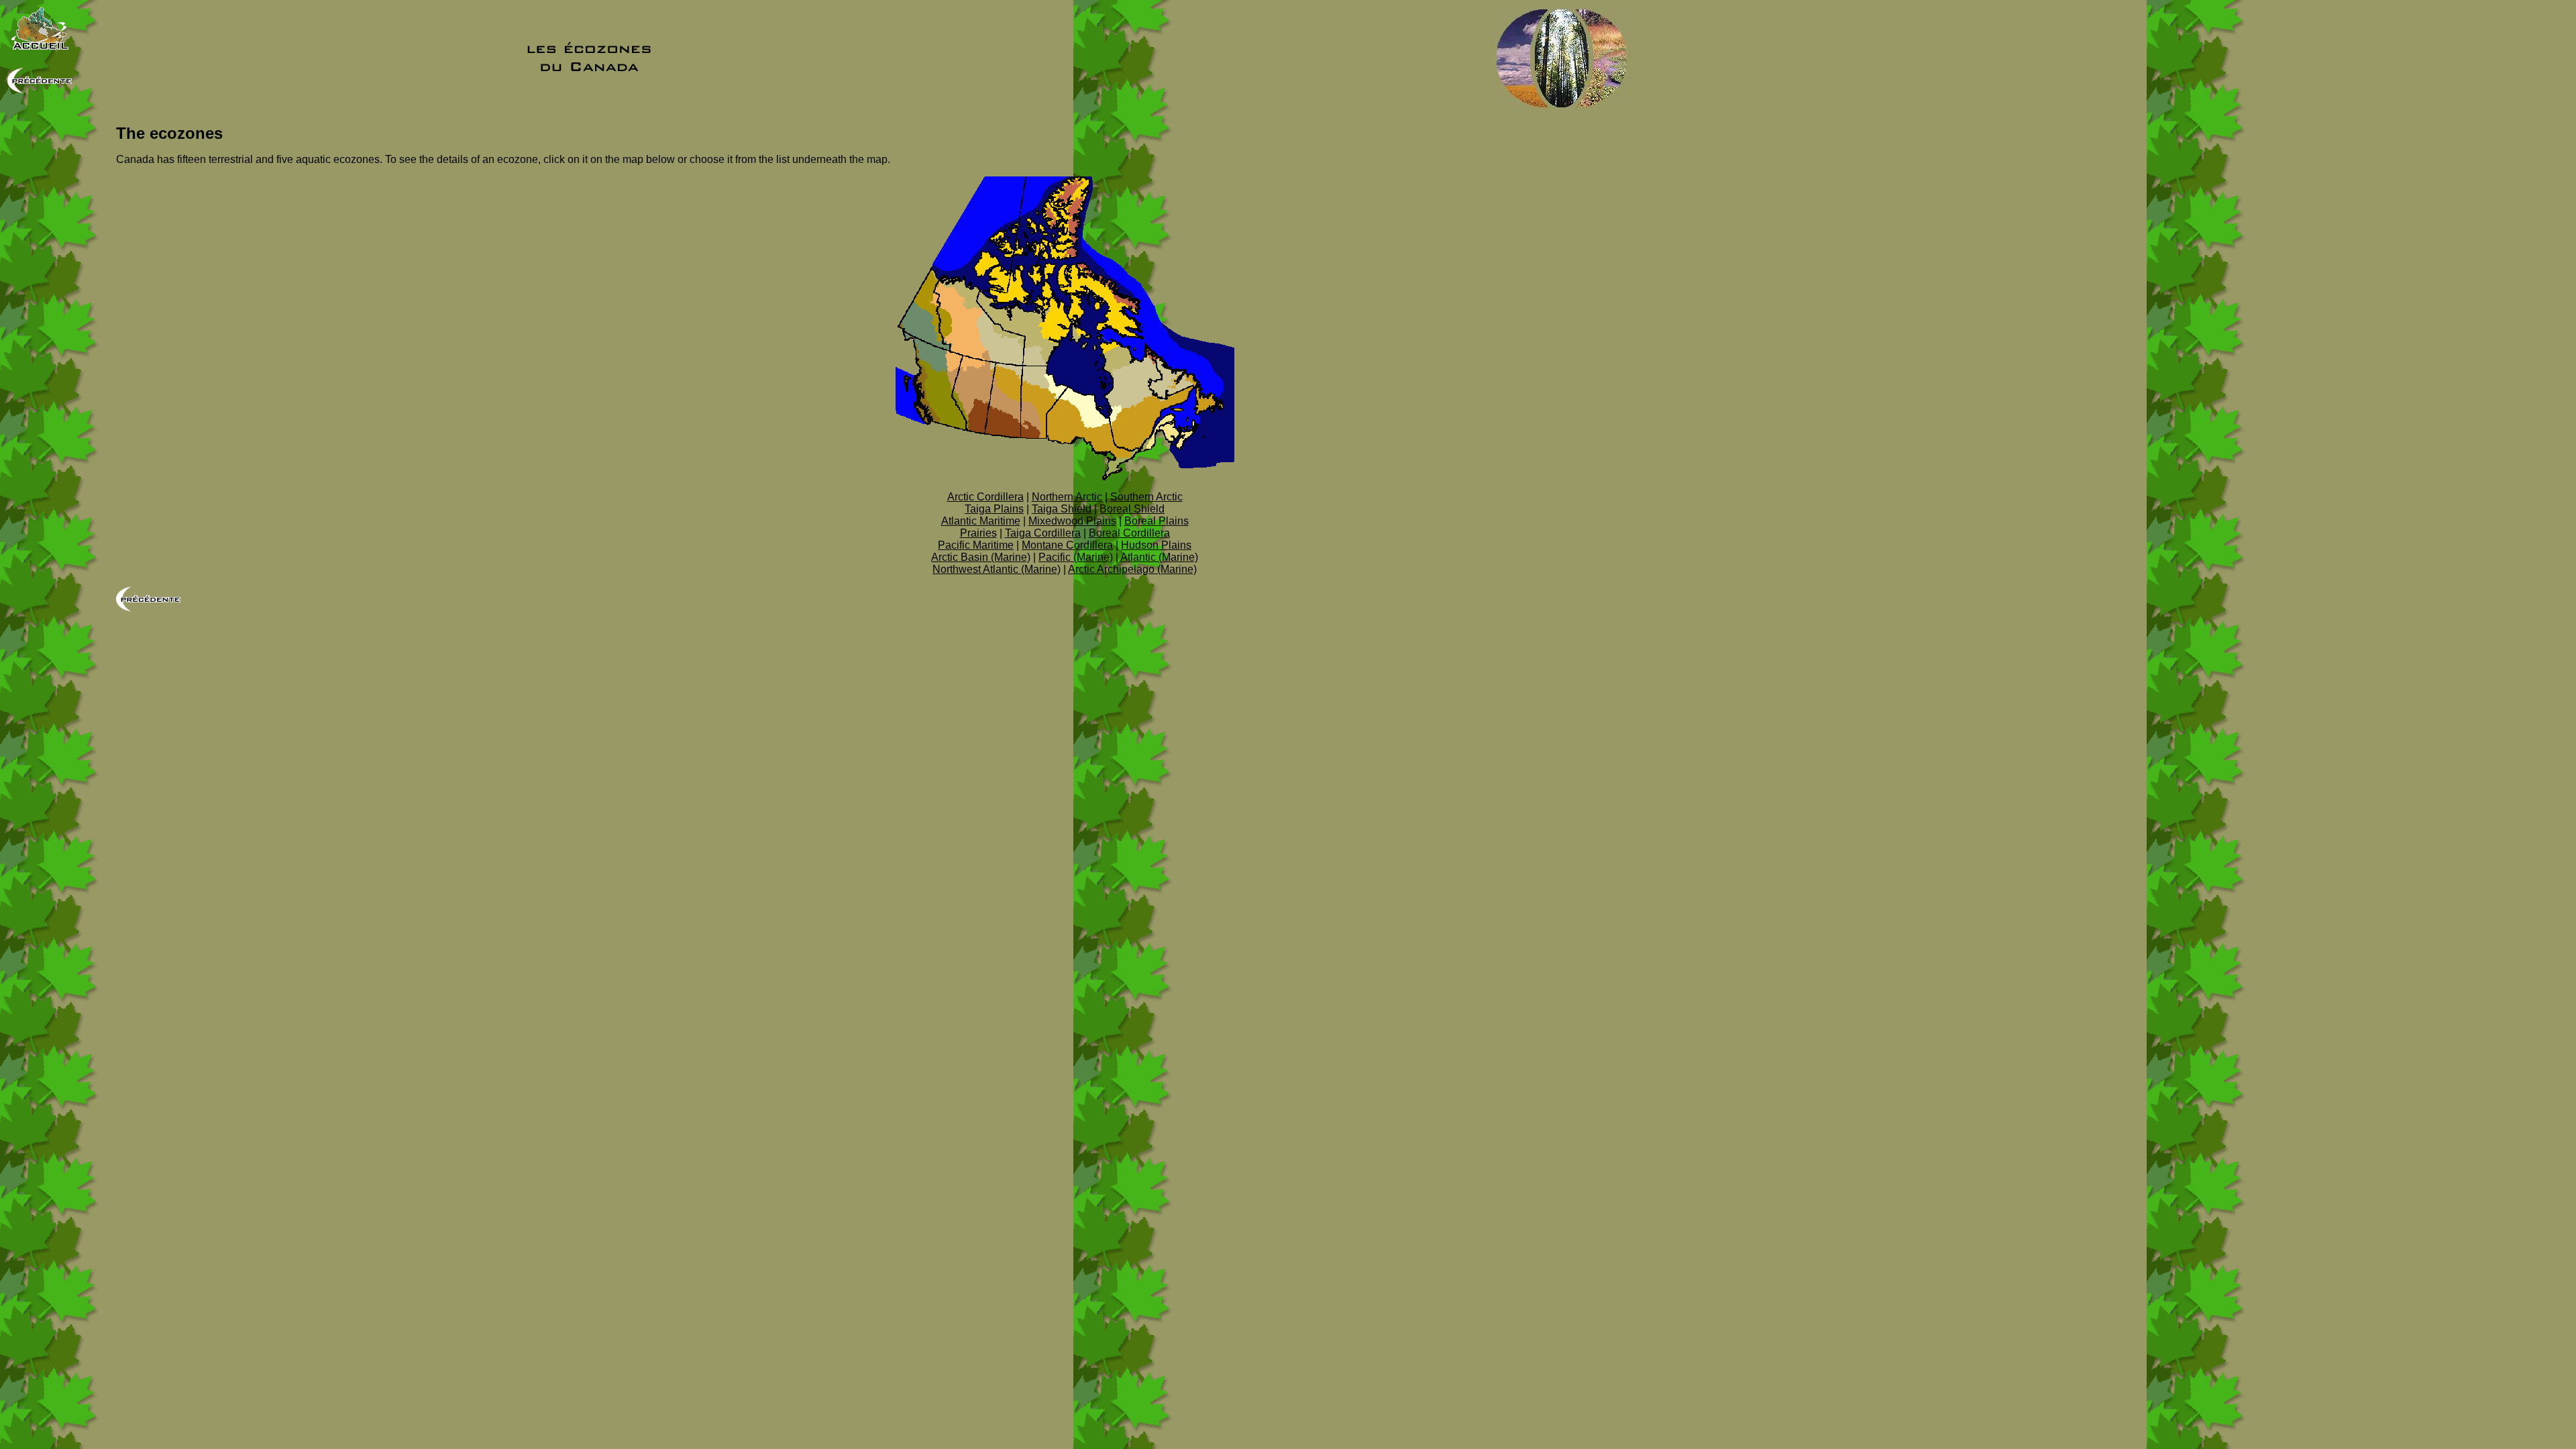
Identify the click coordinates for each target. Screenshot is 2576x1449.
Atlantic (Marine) (1159, 557)
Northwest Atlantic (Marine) (997, 569)
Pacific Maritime (976, 545)
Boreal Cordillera (1129, 533)
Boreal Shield (1132, 509)
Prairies (978, 533)
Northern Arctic (1067, 497)
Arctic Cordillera (985, 497)
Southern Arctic (1146, 497)
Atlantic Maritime (981, 521)
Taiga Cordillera (1043, 533)
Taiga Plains (994, 509)
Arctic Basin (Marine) (981, 557)
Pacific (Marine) (1076, 557)
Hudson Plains (1156, 545)
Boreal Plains (1157, 521)
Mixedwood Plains (1072, 521)
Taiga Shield (1062, 509)
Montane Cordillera (1067, 545)
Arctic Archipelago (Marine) (1132, 569)
